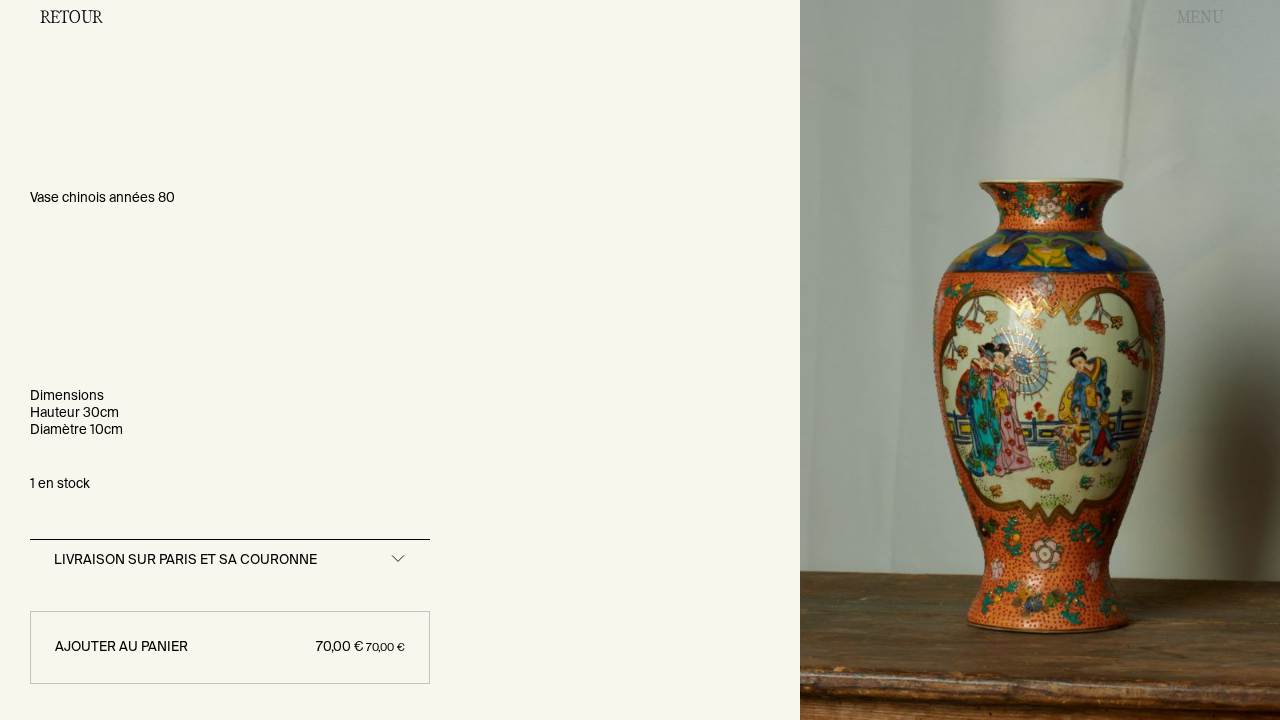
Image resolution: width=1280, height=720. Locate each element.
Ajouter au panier (230, 647)
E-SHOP (895, 16)
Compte (1001, 16)
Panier (1100, 16)
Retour (71, 16)
